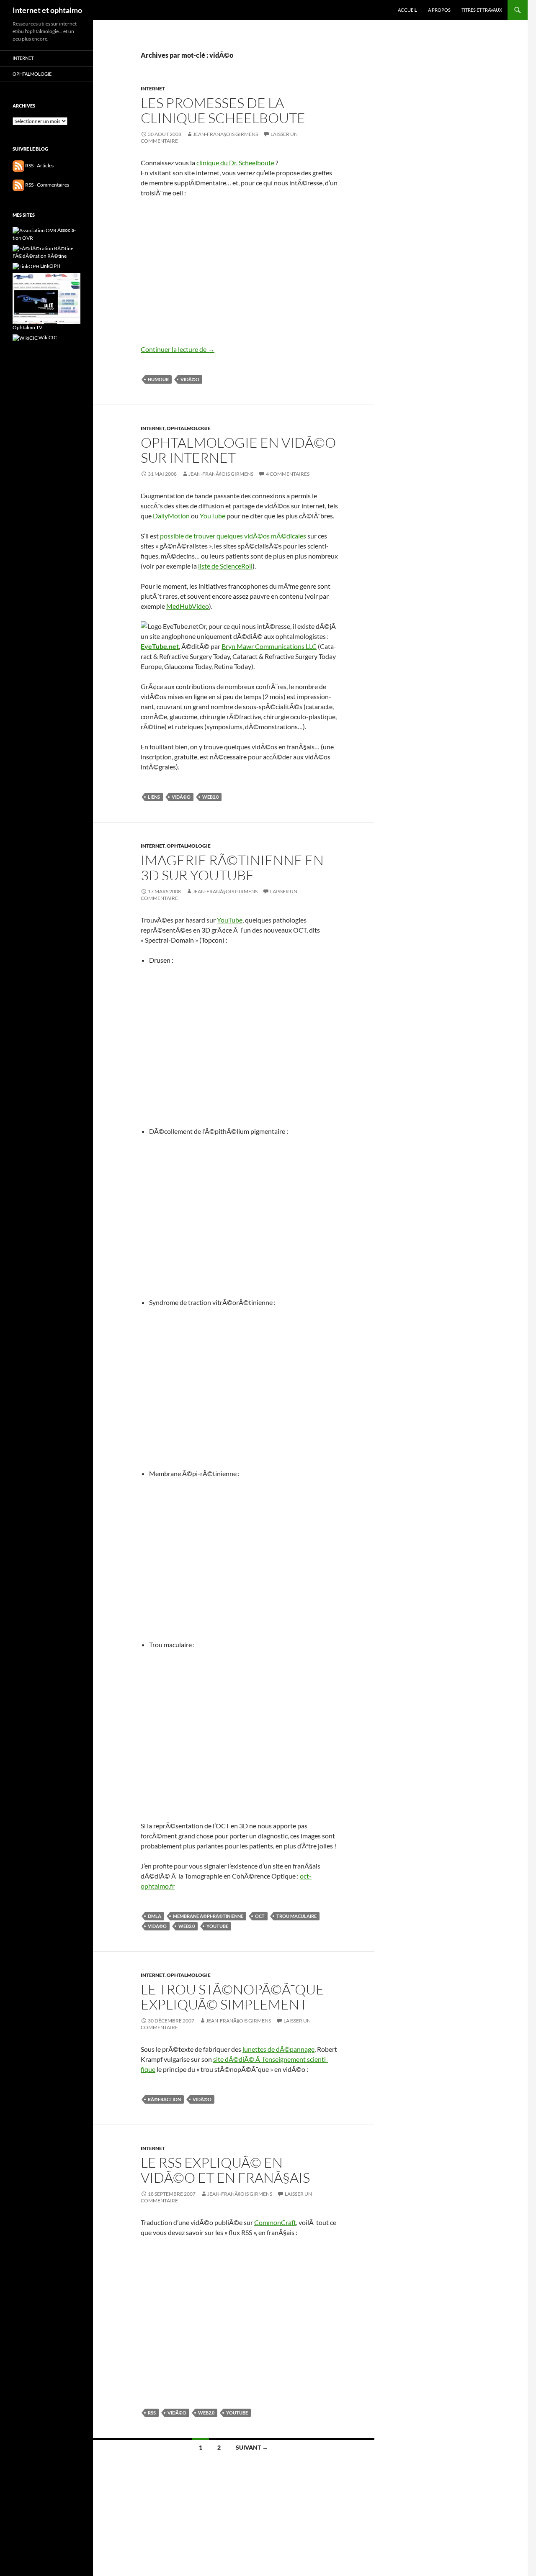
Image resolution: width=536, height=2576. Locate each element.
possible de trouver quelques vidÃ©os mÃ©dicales (233, 536)
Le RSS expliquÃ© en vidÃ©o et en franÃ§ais (225, 2170)
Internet (153, 88)
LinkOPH (50, 266)
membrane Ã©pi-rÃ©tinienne (208, 1916)
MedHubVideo (188, 606)
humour (158, 379)
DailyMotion (172, 516)
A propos (439, 10)
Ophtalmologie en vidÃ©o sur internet (238, 450)
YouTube (213, 516)
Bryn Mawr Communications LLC (269, 646)
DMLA (155, 1916)
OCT (260, 1916)
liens (154, 797)
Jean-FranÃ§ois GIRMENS (225, 134)
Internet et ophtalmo (47, 10)
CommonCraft (275, 2222)
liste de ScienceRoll (225, 566)
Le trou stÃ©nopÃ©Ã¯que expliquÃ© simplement (232, 1997)
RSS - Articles (39, 165)
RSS (152, 2413)
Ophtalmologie (189, 428)
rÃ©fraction (164, 2099)
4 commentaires (288, 474)
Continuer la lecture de (178, 349)
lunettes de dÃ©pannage (278, 2049)
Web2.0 (210, 797)
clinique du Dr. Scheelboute (235, 163)
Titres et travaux (482, 10)
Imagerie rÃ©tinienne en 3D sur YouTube (232, 868)
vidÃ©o (190, 379)
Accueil (407, 10)
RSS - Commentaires (47, 185)
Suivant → (252, 2447)
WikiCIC (47, 337)
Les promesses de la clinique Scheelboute (223, 110)
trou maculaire (296, 1916)
